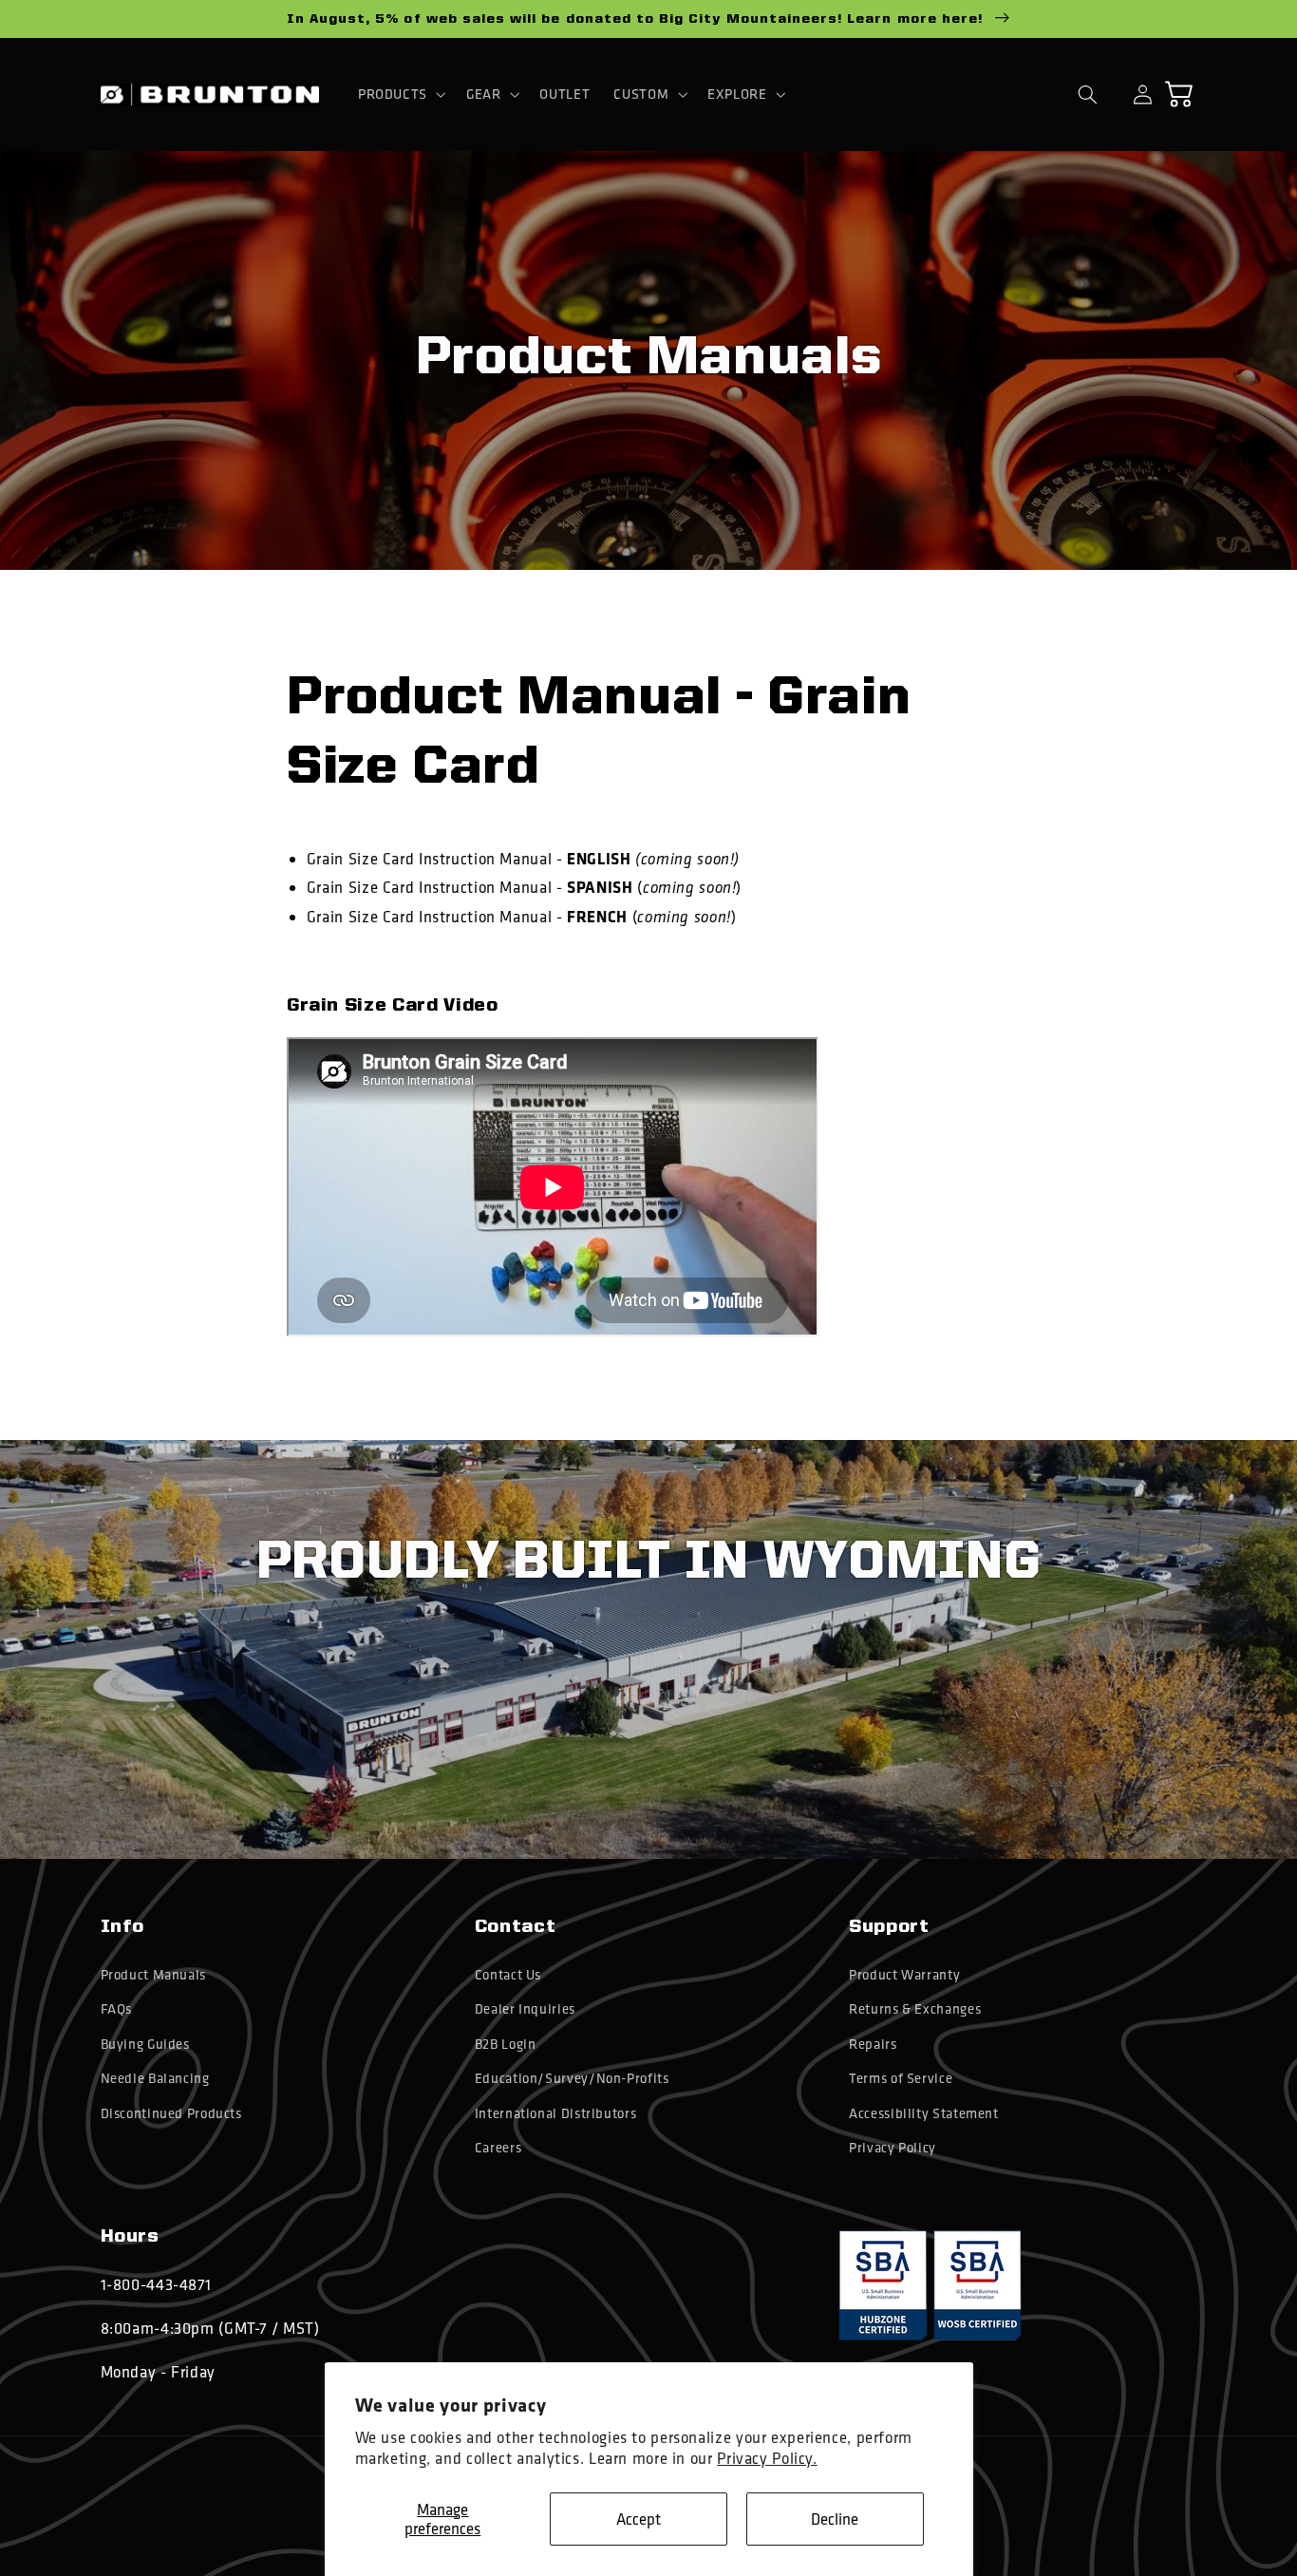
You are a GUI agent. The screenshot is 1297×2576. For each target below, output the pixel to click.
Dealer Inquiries (525, 2009)
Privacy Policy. (767, 2458)
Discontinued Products (171, 2113)
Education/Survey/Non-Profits (572, 2078)
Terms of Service (901, 2078)
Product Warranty (904, 1975)
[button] (400, 94)
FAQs (117, 2009)
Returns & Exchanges (915, 2009)
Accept (639, 2519)
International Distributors (555, 2113)
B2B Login (506, 2044)
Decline (835, 2519)
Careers (498, 2148)
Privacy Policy (893, 2148)
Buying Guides (145, 2044)
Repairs (873, 2044)
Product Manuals (153, 1975)
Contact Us (508, 1975)
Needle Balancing (155, 2078)
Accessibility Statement (924, 2113)
